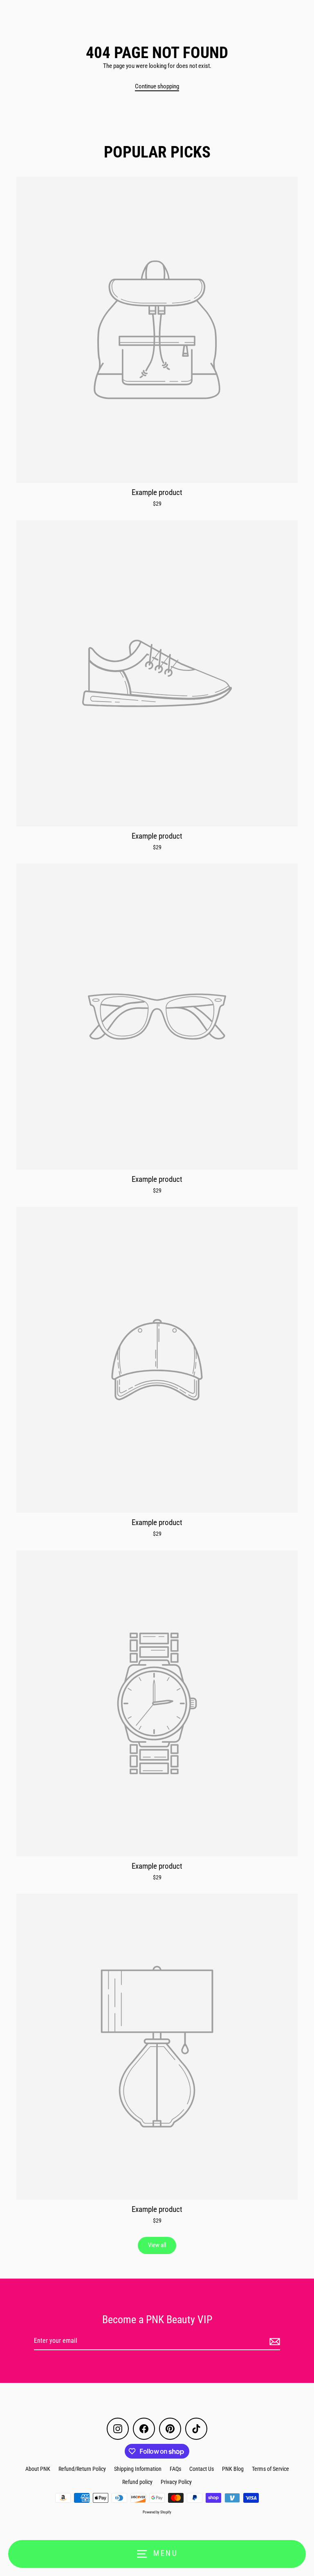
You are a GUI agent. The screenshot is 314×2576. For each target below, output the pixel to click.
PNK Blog (233, 2469)
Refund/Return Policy (82, 2469)
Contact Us (202, 2469)
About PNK (38, 2469)
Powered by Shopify (157, 2512)
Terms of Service (270, 2469)
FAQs (175, 2469)
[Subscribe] (274, 2341)
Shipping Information (138, 2469)
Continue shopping (157, 86)
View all (157, 2245)
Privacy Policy (176, 2482)
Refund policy (137, 2482)
